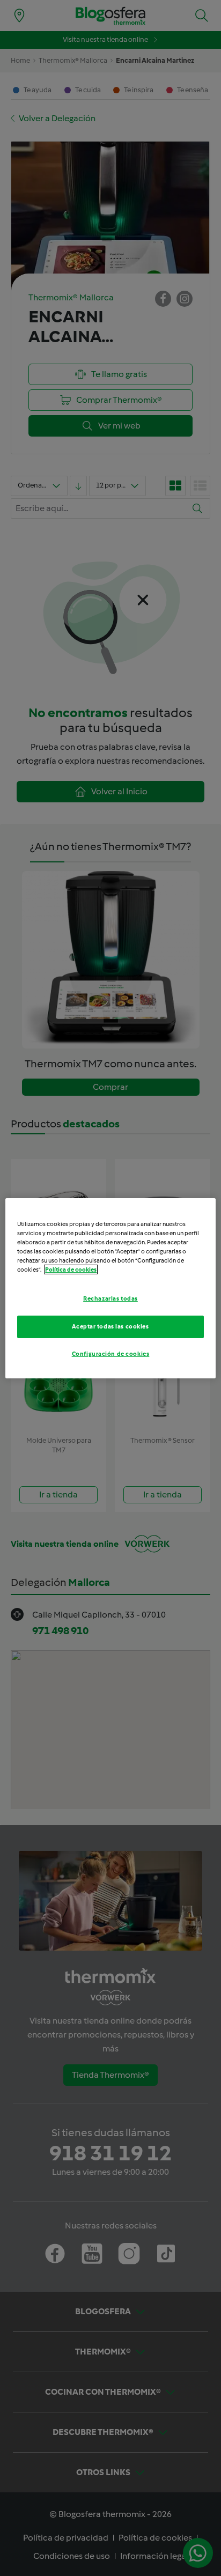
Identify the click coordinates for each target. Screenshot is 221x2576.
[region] (110, 1288)
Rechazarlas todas (110, 1298)
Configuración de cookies (111, 1354)
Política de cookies (71, 1269)
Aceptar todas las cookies (110, 1326)
